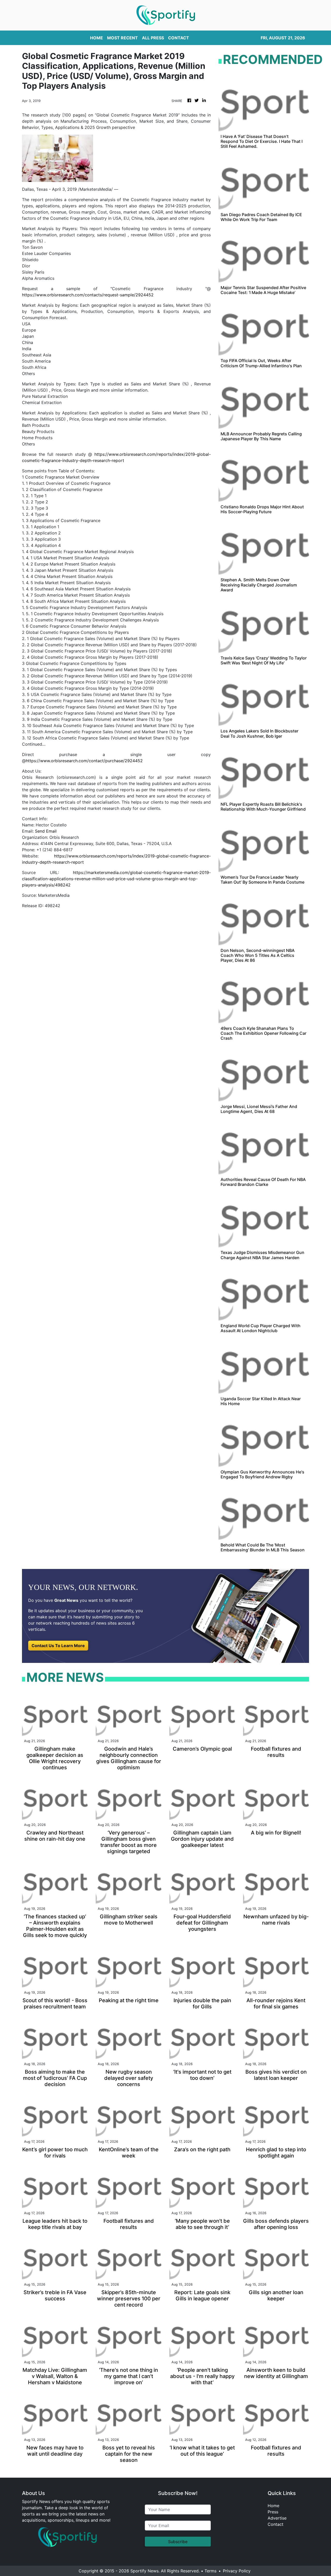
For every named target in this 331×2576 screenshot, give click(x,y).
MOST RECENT (122, 38)
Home (273, 2506)
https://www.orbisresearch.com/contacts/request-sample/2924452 (88, 295)
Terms (210, 2571)
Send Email (46, 831)
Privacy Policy (237, 2571)
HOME (96, 38)
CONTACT (179, 38)
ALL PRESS (153, 38)
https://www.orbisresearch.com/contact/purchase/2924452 (84, 761)
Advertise (277, 2518)
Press (273, 2512)
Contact (276, 2524)
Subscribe (178, 2542)
